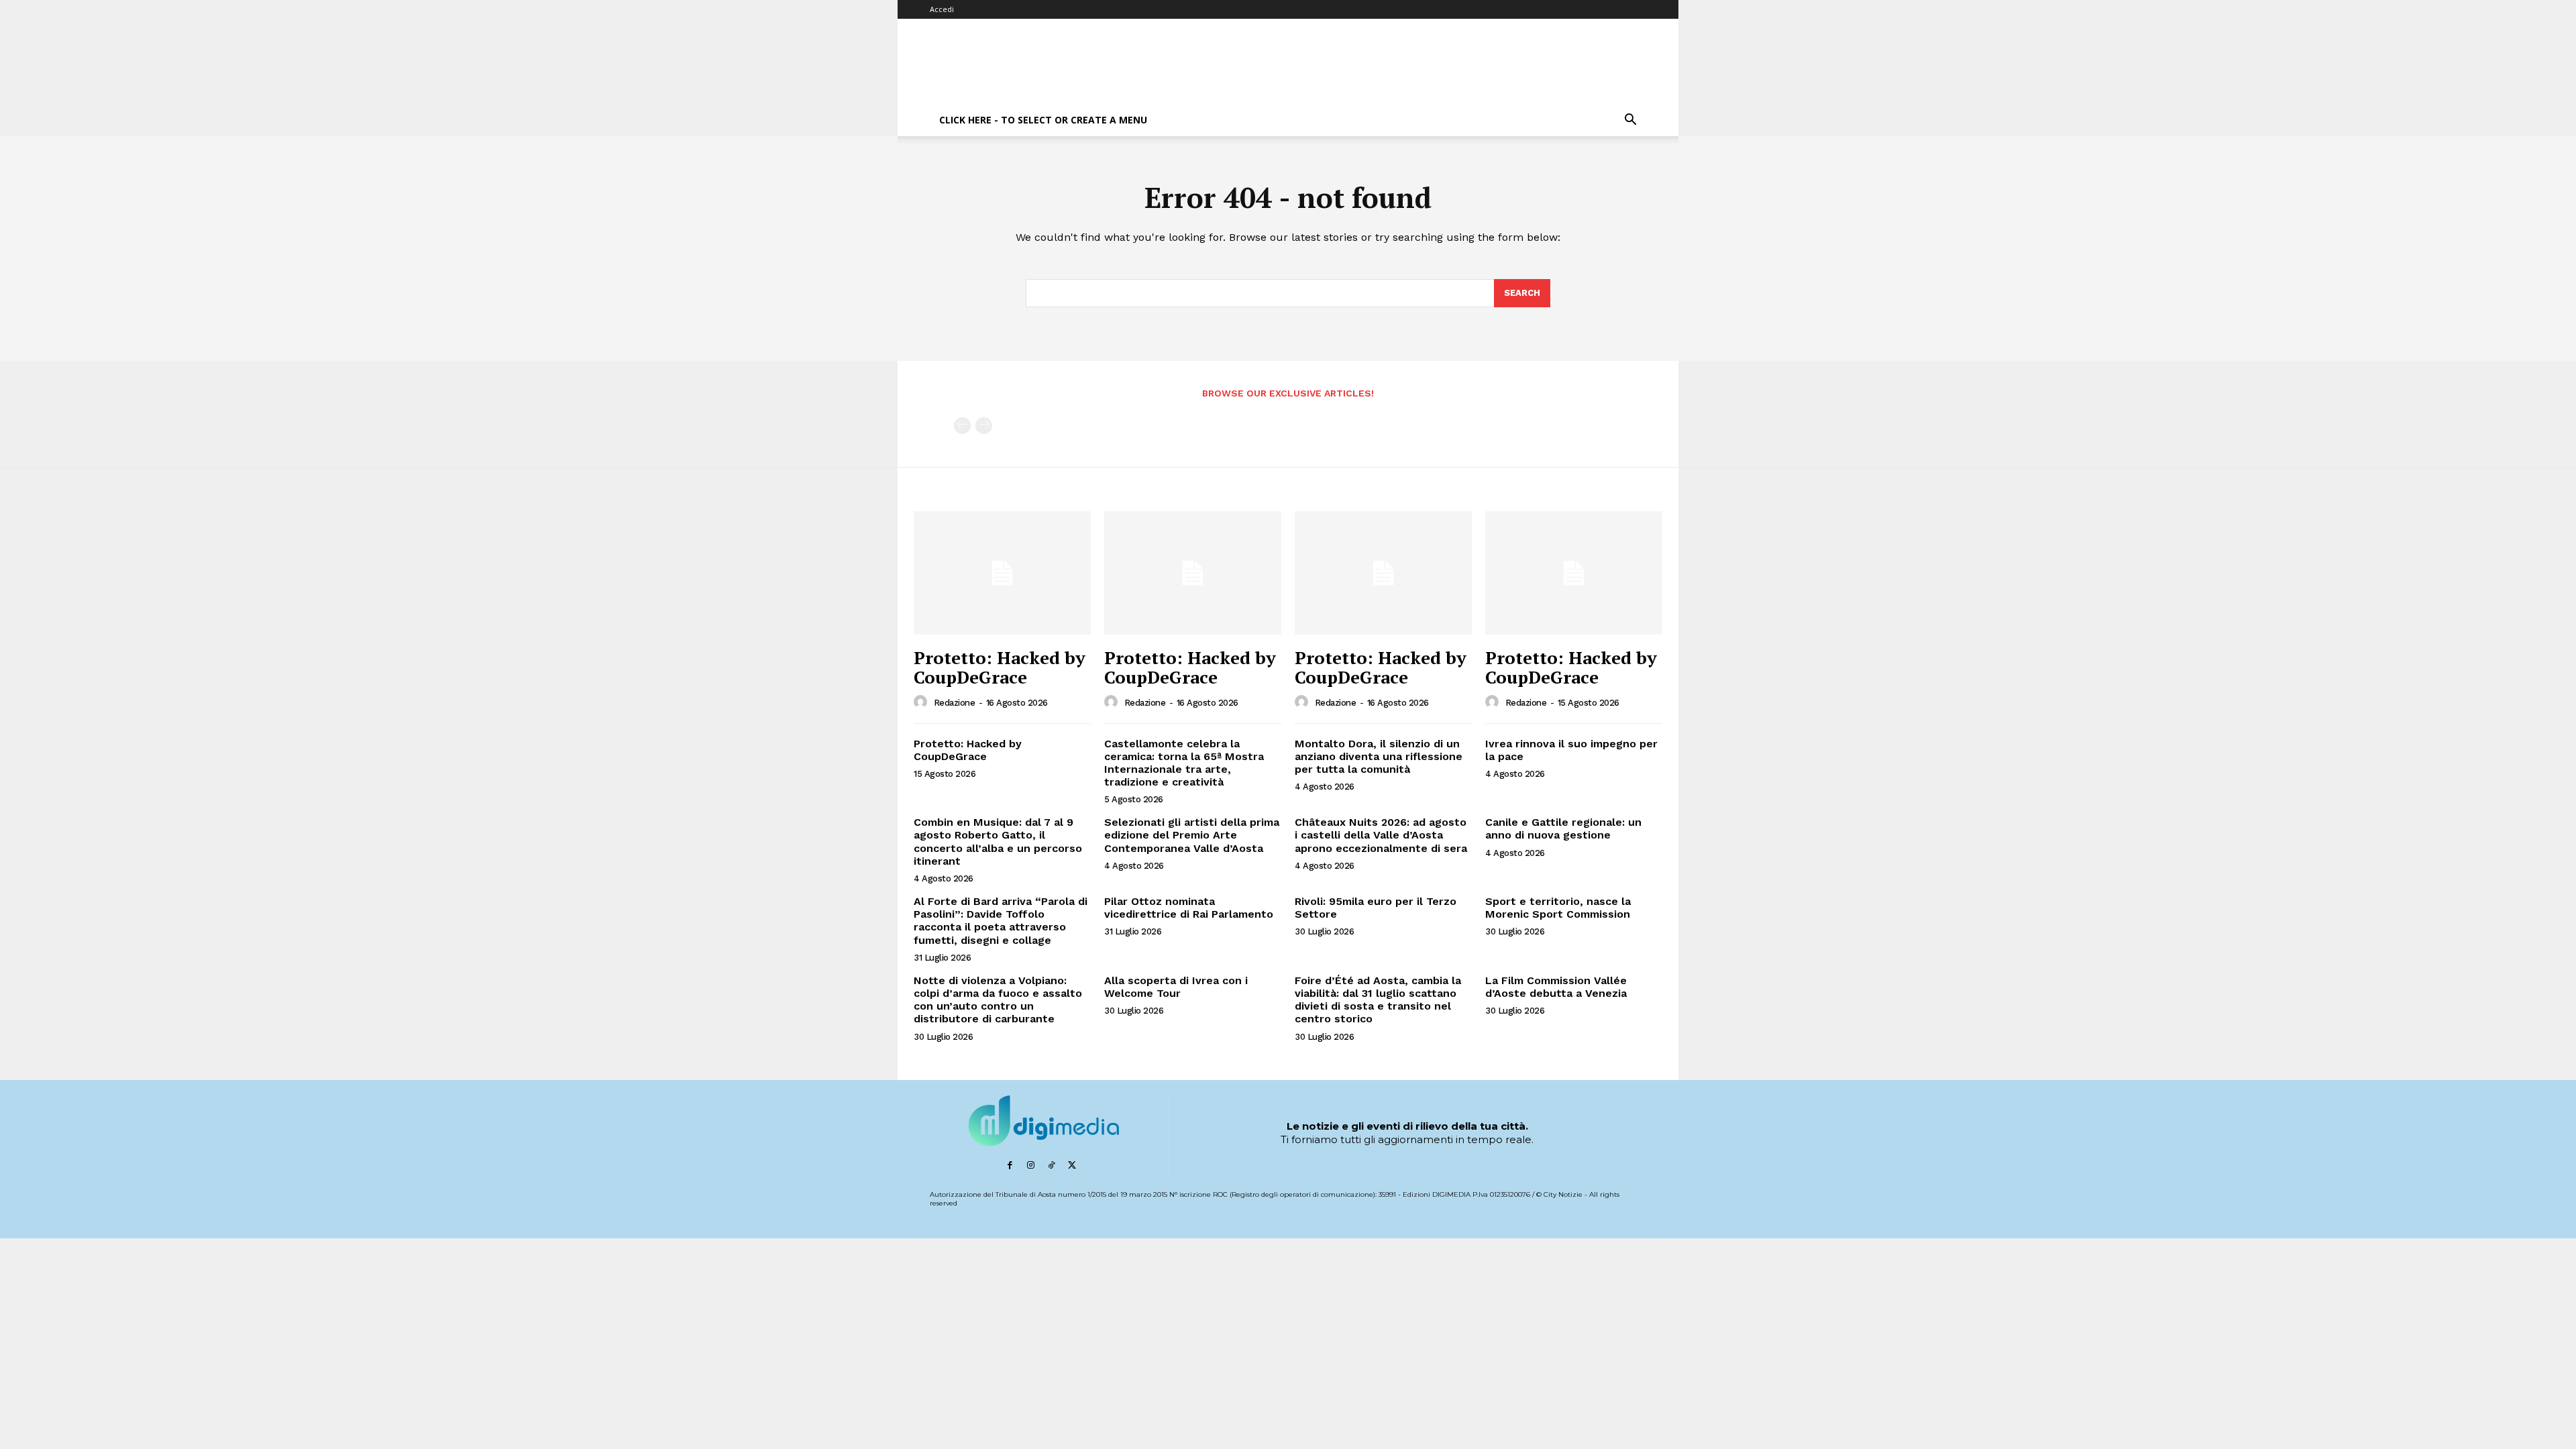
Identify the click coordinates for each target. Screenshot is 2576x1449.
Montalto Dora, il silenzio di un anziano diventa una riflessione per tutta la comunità (1379, 756)
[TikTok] (1052, 1166)
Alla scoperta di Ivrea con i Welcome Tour (1176, 987)
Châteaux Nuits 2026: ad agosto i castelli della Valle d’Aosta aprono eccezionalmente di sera (1381, 835)
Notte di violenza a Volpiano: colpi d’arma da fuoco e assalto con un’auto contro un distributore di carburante (998, 1000)
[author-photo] (922, 702)
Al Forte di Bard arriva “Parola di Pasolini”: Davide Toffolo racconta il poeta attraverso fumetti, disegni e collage (1001, 921)
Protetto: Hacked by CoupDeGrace (1000, 667)
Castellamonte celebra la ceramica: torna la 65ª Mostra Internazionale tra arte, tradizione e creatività (1184, 763)
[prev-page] (962, 426)
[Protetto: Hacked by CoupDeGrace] (1002, 573)
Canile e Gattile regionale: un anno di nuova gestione (1563, 828)
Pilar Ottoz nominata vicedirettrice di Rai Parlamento (1189, 908)
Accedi (942, 9)
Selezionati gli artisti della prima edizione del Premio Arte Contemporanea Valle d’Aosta (1192, 835)
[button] (1630, 121)
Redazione (955, 703)
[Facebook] (1010, 1166)
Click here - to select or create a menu (1043, 120)
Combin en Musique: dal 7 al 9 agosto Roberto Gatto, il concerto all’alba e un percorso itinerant (998, 842)
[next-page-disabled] (984, 426)
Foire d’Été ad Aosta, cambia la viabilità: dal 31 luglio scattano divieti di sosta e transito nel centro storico (1378, 1000)
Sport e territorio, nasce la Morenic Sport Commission (1558, 908)
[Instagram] (1031, 1166)
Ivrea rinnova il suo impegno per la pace (1571, 750)
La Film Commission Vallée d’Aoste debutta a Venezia (1556, 987)
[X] (1072, 1166)
